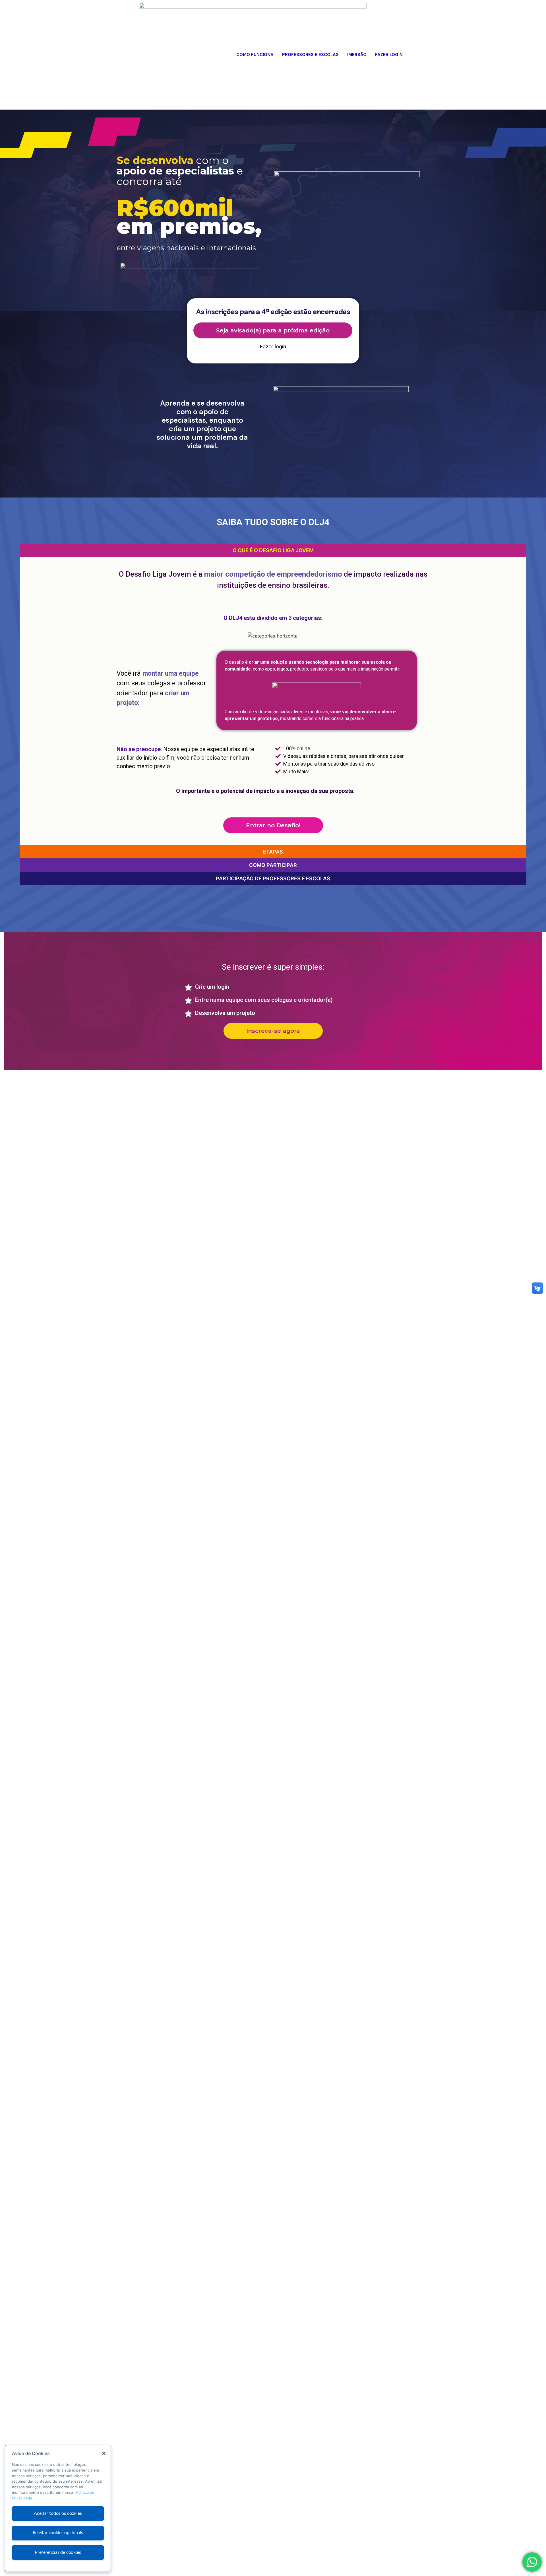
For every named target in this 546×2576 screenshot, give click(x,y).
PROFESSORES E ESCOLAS (310, 55)
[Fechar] (104, 2453)
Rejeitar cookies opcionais (58, 2533)
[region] (58, 2508)
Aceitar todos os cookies (58, 2513)
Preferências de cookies (58, 2552)
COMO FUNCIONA (255, 55)
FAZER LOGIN (389, 55)
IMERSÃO (357, 55)
